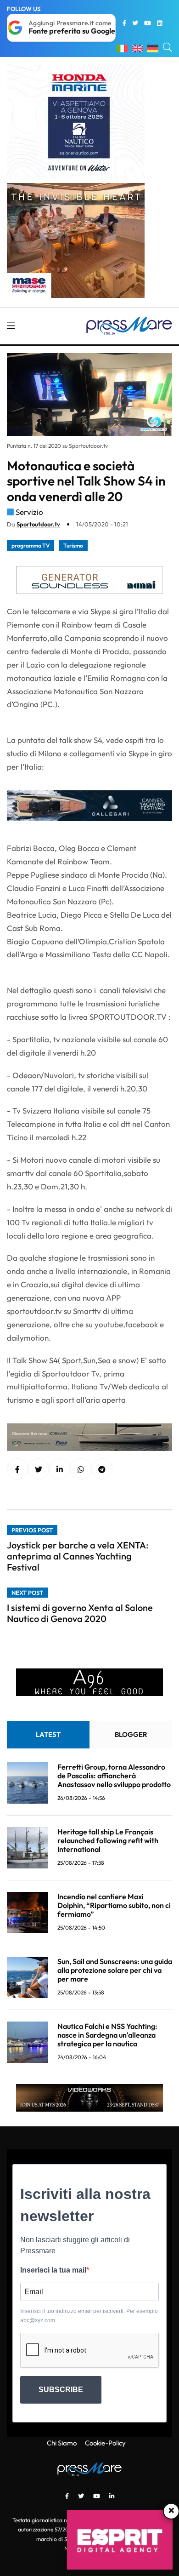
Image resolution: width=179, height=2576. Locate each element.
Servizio (29, 512)
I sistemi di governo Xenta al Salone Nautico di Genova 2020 (80, 1613)
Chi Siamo (62, 2443)
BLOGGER (131, 1734)
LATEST (48, 1734)
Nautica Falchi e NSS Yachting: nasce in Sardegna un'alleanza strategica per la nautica (107, 2035)
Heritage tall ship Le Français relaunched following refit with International (108, 1840)
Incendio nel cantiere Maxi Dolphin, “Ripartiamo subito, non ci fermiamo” (114, 1905)
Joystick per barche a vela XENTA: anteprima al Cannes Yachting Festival (78, 1556)
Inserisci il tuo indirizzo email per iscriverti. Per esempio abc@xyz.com (89, 2316)
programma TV (31, 545)
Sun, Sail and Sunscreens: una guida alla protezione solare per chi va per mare (115, 1970)
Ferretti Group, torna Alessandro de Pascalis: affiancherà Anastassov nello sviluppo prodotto (114, 1776)
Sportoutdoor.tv (38, 524)
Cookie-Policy (105, 2443)
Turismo (73, 545)
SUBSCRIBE (61, 2390)
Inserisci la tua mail (53, 2270)
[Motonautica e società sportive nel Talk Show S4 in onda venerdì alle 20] (60, 1469)
